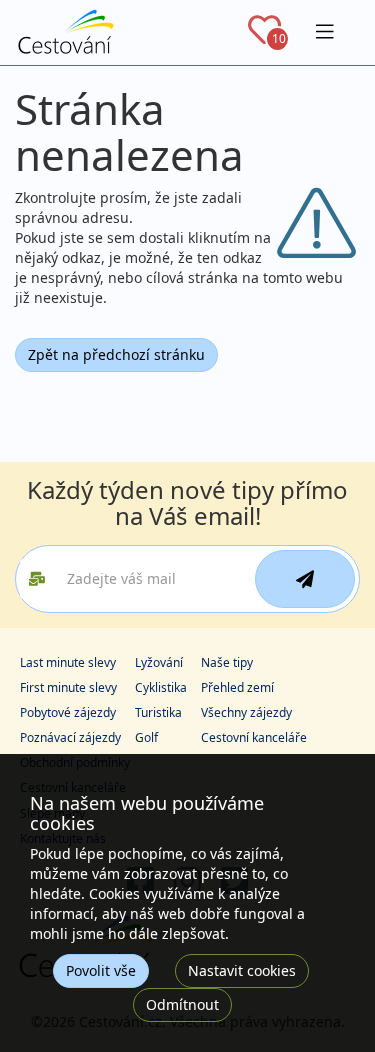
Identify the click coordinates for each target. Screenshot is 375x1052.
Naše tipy (227, 662)
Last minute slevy (68, 662)
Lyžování (159, 662)
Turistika (158, 712)
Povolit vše (101, 970)
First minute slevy (68, 687)
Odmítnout (182, 1004)
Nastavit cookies (242, 970)
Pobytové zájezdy (68, 712)
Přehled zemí (237, 687)
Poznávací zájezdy (70, 737)
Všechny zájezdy (246, 712)
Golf (146, 737)
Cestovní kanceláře (254, 737)
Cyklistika (161, 687)
